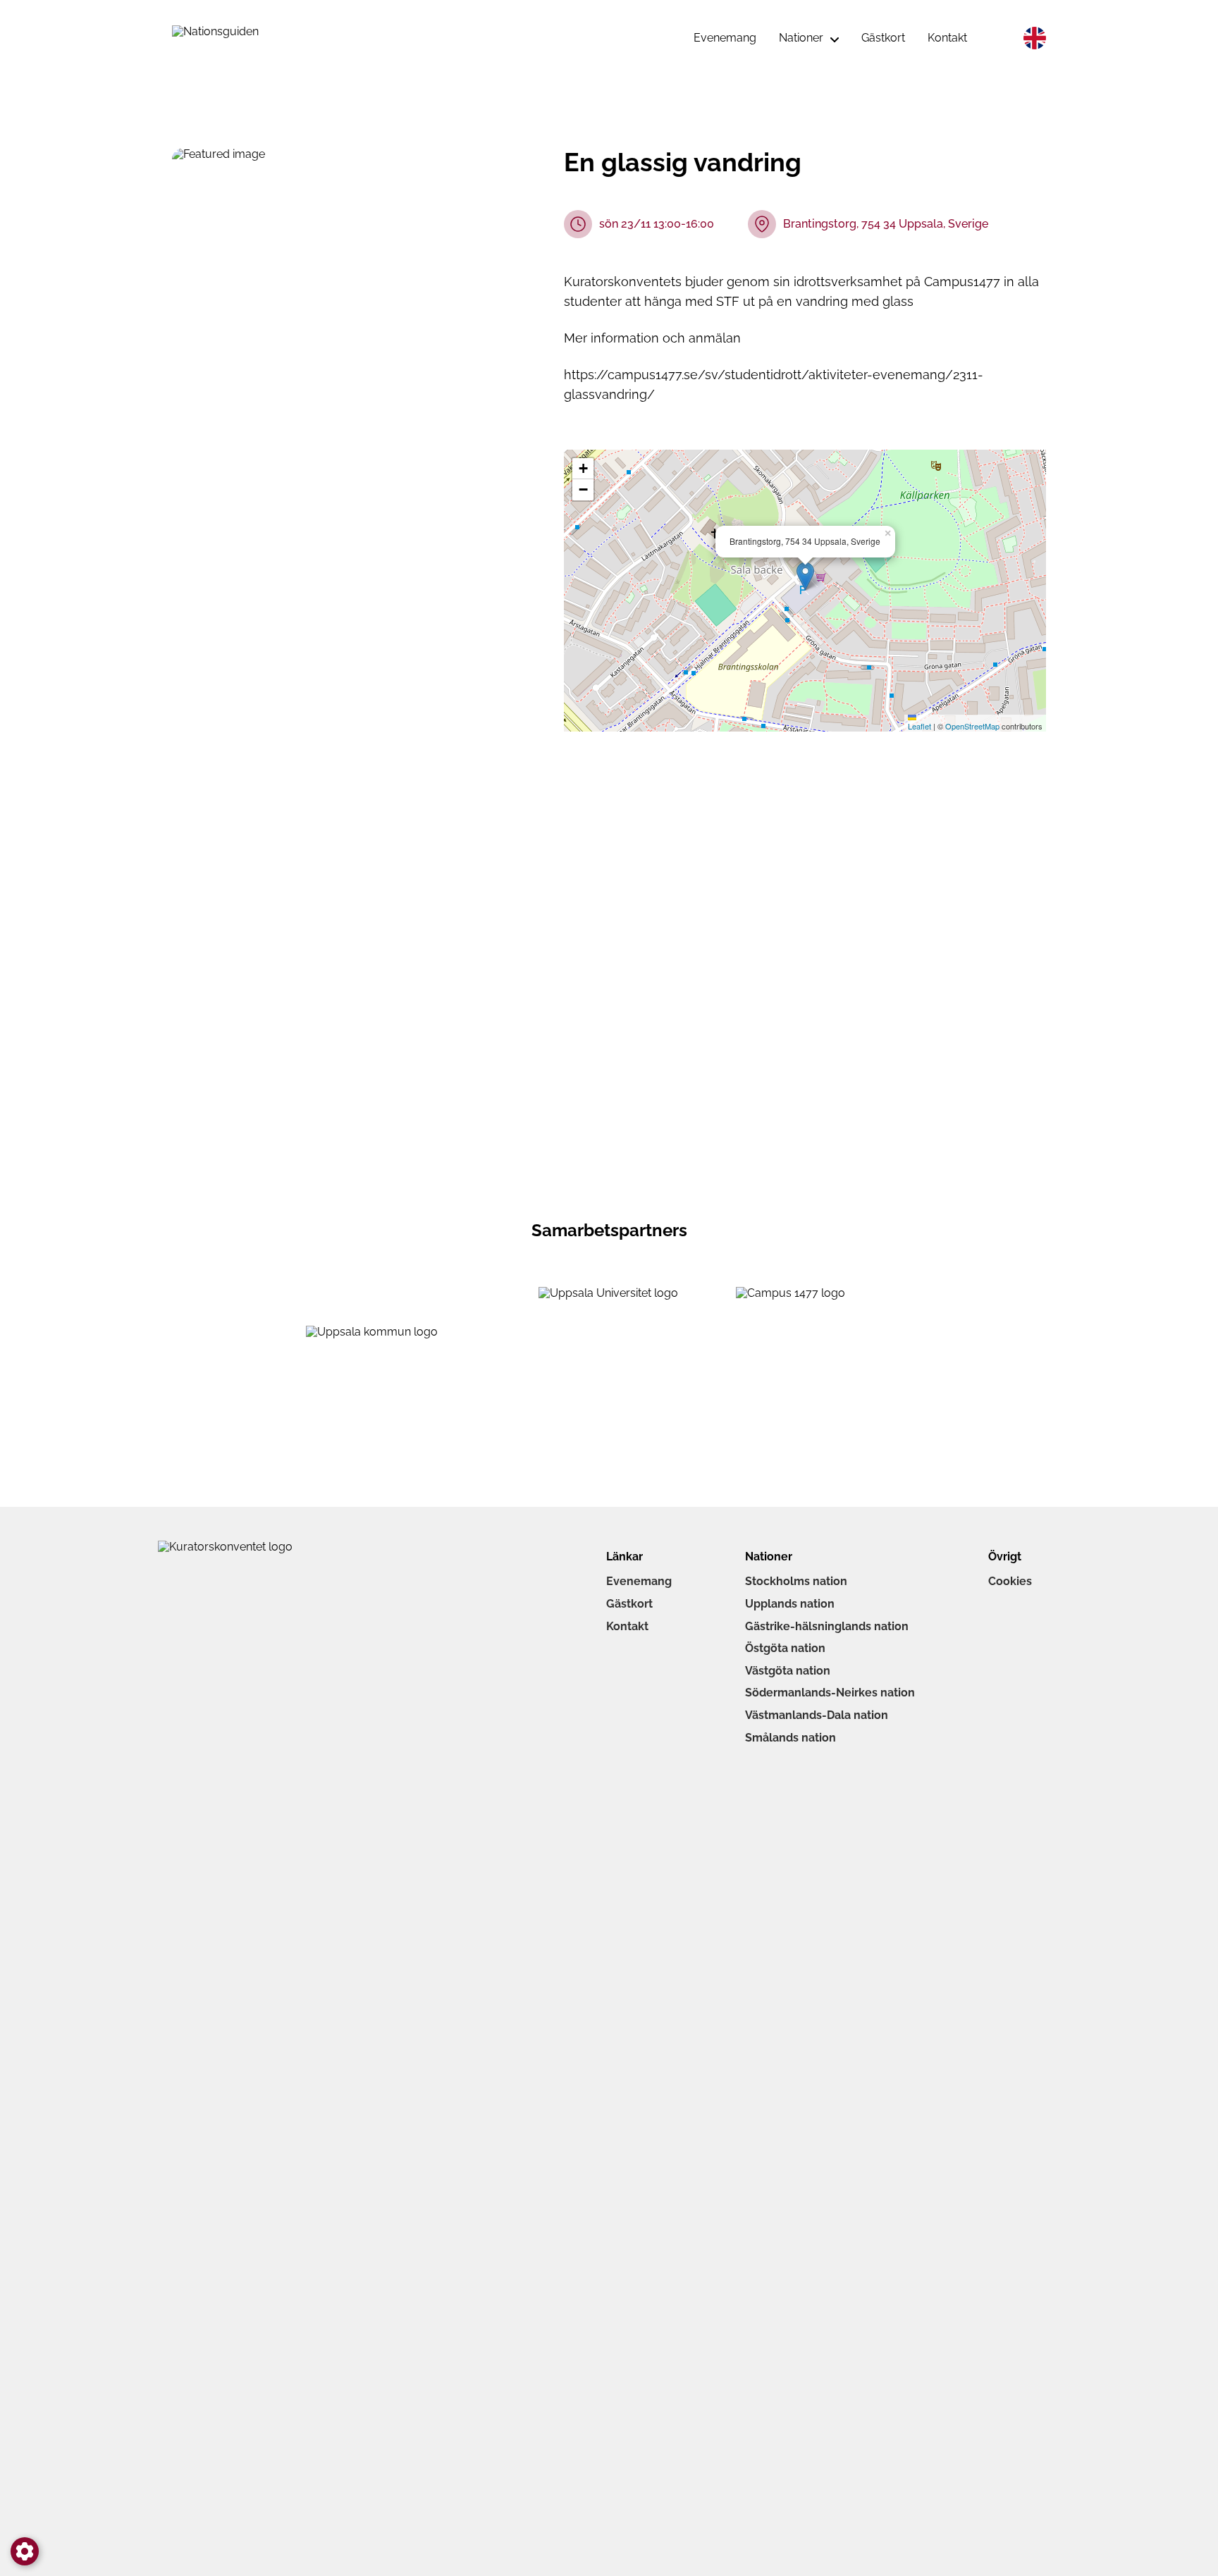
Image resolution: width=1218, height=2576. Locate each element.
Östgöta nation (785, 1648)
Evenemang (639, 1581)
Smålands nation (791, 1738)
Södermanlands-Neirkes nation (830, 1693)
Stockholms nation (796, 1581)
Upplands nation (790, 1604)
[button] (805, 576)
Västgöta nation (788, 1671)
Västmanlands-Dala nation (817, 1715)
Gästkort (629, 1604)
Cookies (1010, 1581)
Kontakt (627, 1626)
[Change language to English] (1035, 38)
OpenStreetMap (972, 726)
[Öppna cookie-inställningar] (25, 2551)
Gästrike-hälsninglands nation (827, 1626)
